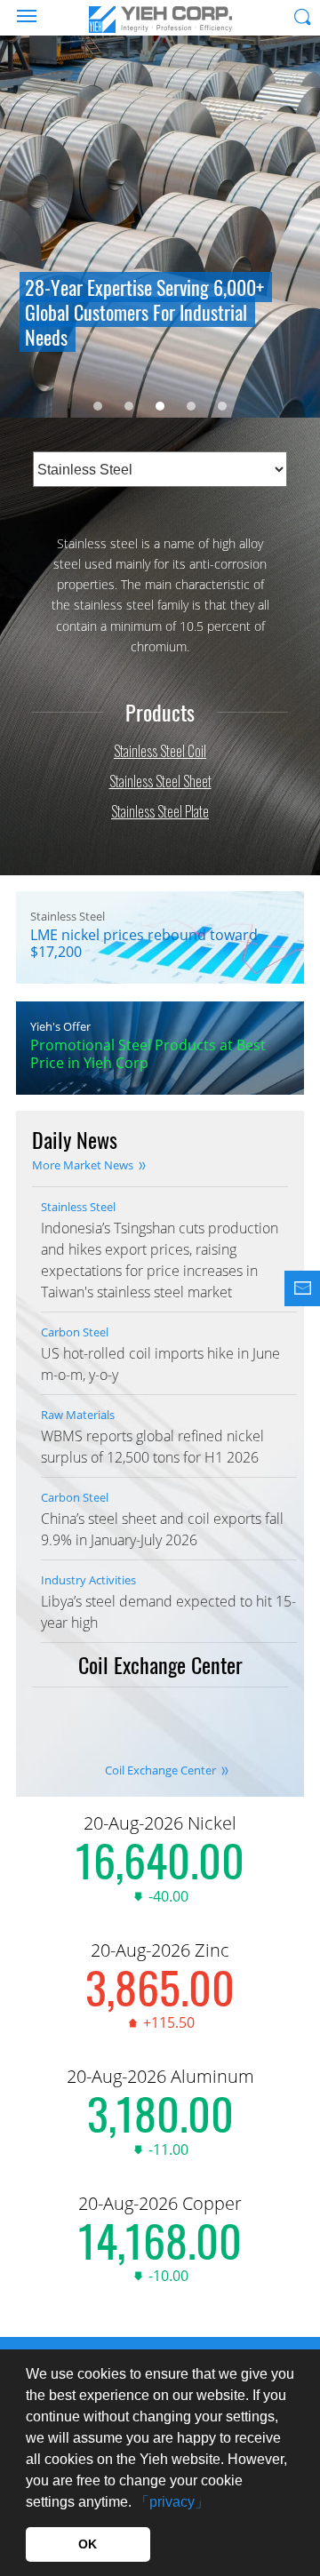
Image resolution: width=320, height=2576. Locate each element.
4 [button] (191, 406)
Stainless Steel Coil (160, 751)
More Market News (83, 1165)
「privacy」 (172, 2502)
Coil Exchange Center (160, 1770)
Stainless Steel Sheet (160, 781)
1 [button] (98, 406)
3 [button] (160, 406)
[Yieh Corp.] (160, 20)
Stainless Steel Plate (160, 811)
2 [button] (129, 406)
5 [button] (222, 406)
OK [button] (88, 2544)
